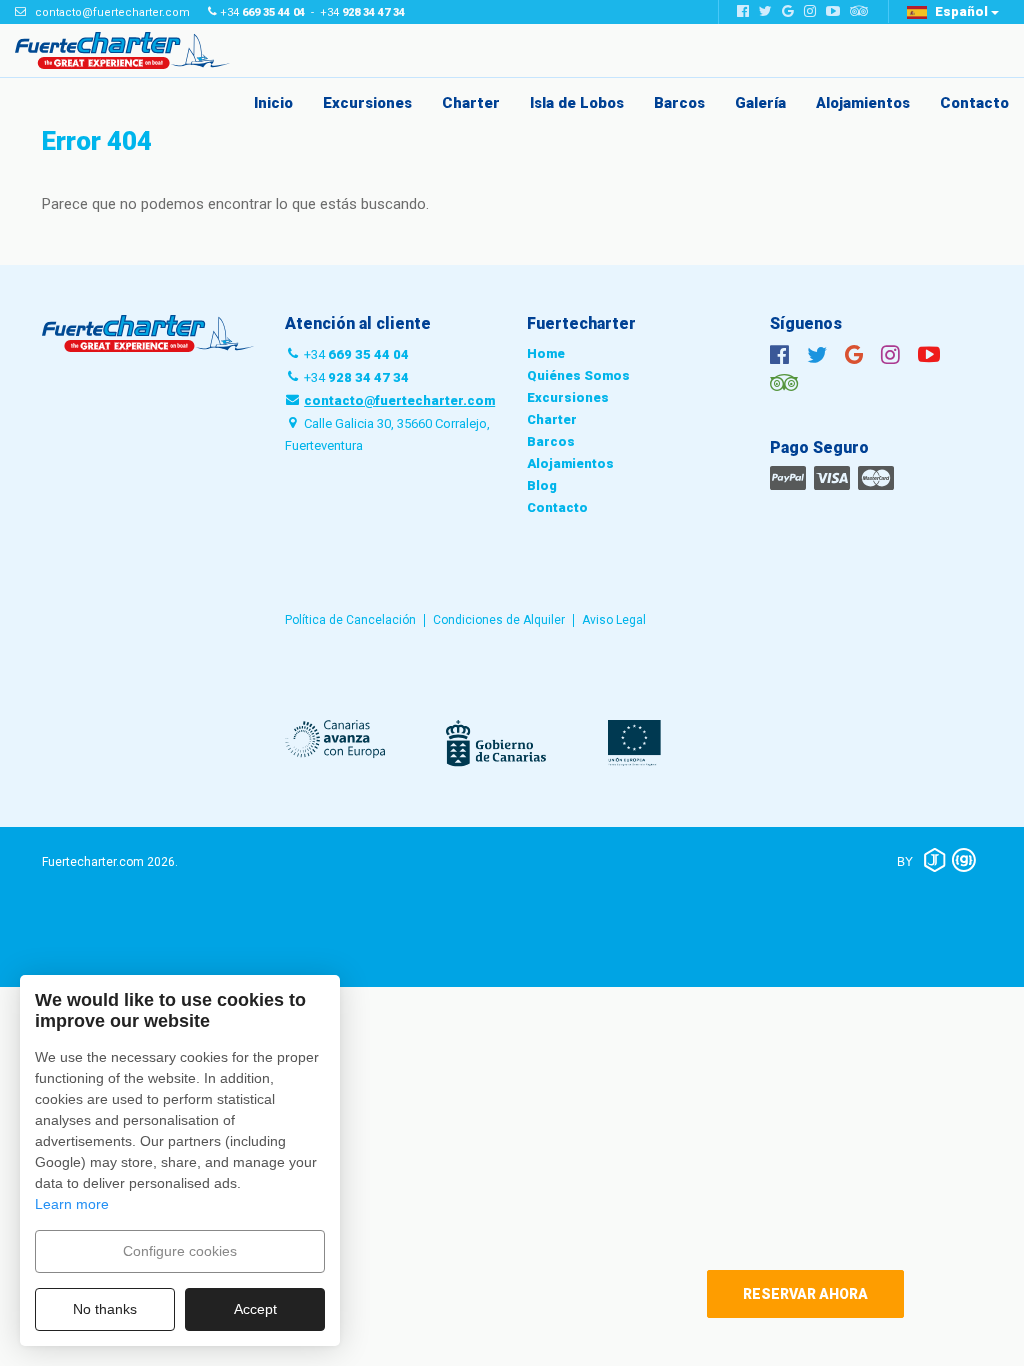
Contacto (974, 103)
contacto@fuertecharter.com (112, 12)
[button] (953, 12)
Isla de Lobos (577, 103)
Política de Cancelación (350, 620)
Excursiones (367, 103)
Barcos (679, 103)
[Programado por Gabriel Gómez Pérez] (964, 859)
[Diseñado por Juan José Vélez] (934, 859)
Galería (760, 103)
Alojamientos (863, 103)
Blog (542, 485)
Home (546, 353)
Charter (471, 103)
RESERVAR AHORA (805, 1294)
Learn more (72, 1204)
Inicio (273, 103)
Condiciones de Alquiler (499, 620)
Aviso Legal (614, 620)
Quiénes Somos (578, 375)
